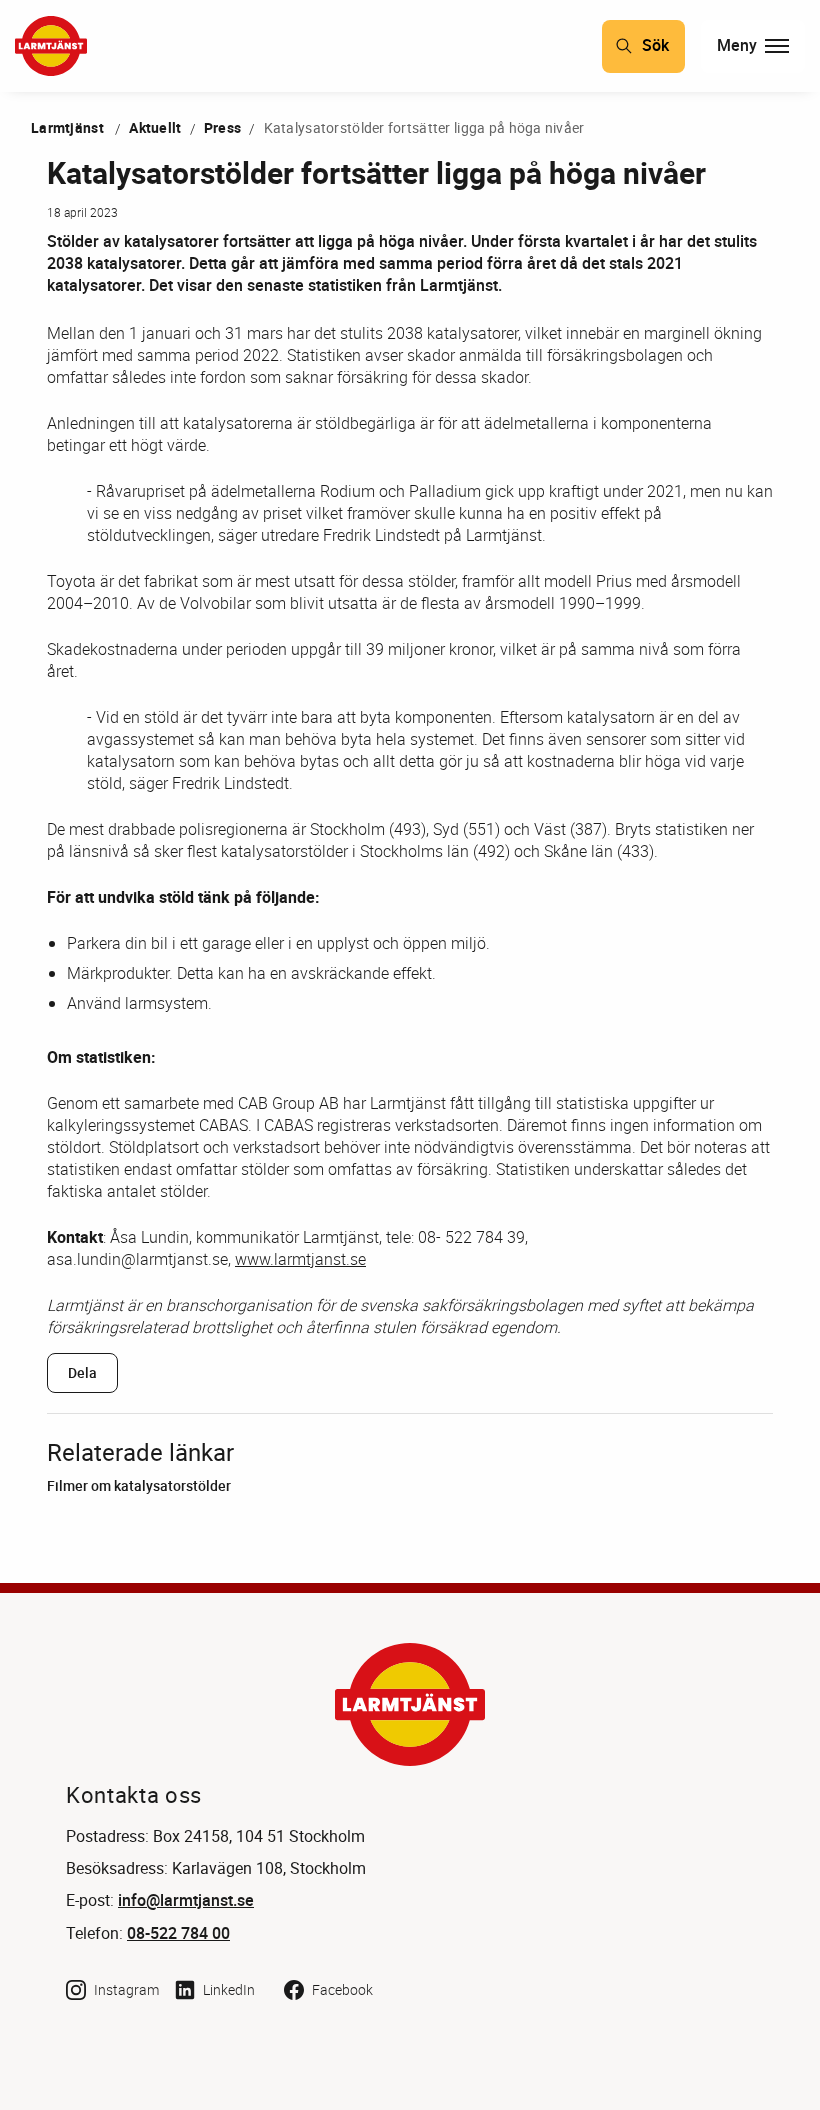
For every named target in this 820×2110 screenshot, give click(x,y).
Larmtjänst (67, 127)
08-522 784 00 (178, 1933)
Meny (737, 45)
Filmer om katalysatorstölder (139, 1486)
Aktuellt (155, 127)
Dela (82, 1373)
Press (222, 127)
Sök (655, 45)
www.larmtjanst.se (300, 1259)
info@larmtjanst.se (186, 1900)
